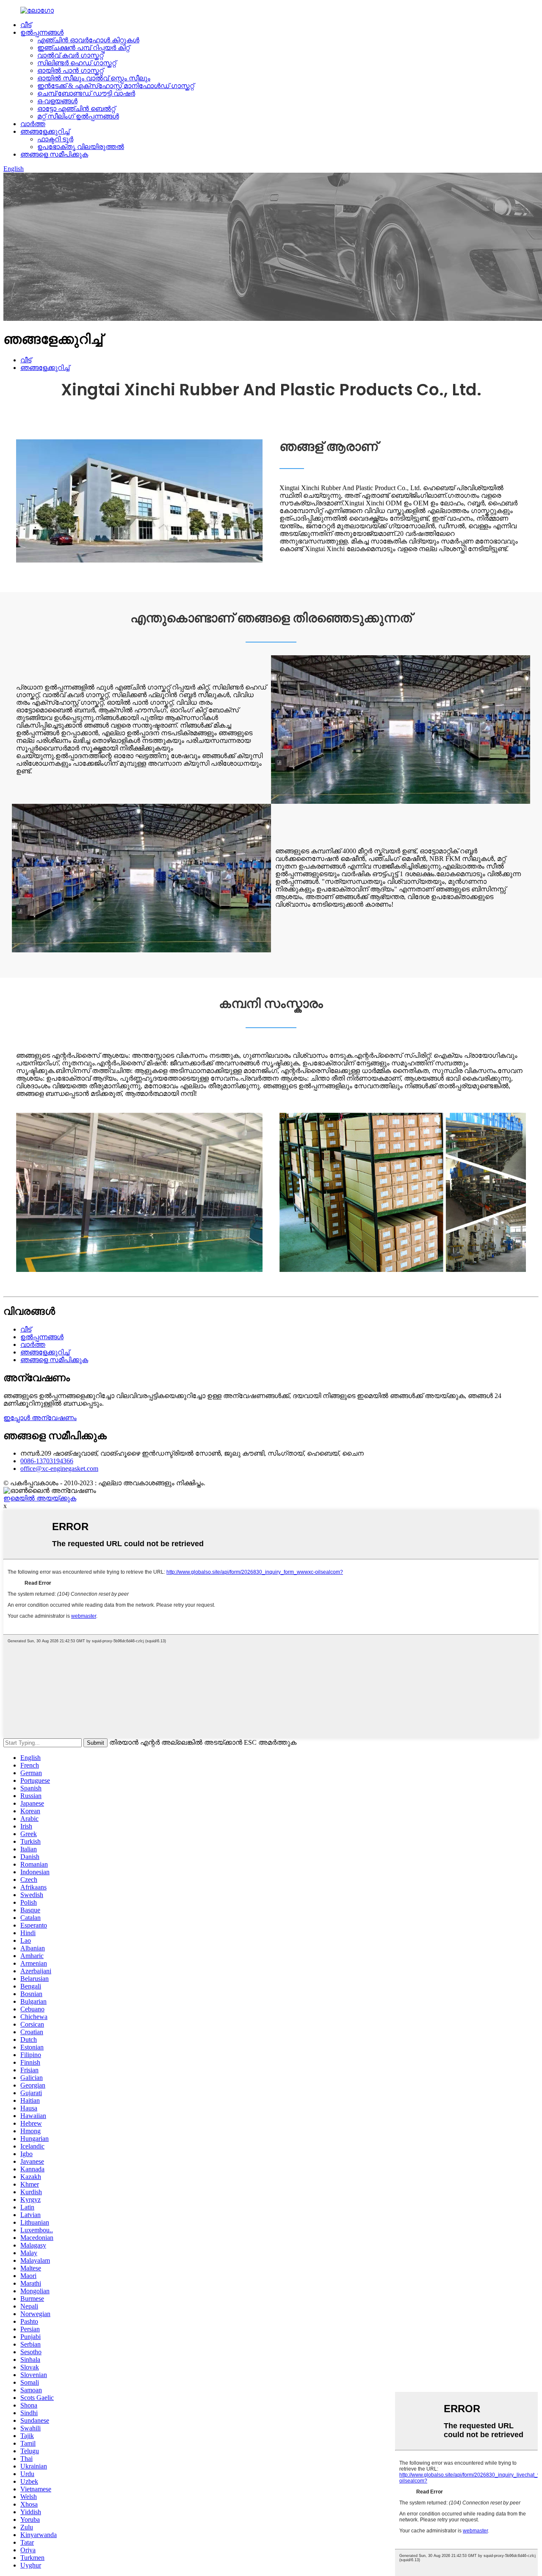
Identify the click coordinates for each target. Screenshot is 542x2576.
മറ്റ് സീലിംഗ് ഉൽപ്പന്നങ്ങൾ (78, 116)
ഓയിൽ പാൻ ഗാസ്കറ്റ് (70, 70)
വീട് (26, 25)
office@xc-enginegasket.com (59, 1469)
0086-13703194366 (47, 1461)
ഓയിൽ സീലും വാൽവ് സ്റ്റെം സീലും (94, 78)
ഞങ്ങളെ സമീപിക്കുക (54, 154)
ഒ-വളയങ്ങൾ (57, 101)
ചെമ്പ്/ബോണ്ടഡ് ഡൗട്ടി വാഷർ (86, 93)
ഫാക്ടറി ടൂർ (55, 139)
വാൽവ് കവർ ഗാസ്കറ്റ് (70, 55)
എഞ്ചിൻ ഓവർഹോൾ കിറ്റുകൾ (88, 40)
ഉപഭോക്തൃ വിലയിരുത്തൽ (81, 147)
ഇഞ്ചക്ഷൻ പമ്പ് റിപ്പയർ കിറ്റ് (83, 48)
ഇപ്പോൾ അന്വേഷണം (40, 1418)
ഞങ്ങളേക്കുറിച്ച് (45, 131)
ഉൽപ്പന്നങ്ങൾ (42, 32)
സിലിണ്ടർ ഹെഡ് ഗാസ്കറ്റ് (77, 63)
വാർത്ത (33, 124)
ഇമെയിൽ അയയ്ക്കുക (40, 1498)
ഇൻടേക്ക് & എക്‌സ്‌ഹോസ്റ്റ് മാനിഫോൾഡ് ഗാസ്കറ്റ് (116, 86)
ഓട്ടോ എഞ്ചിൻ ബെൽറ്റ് (76, 109)
